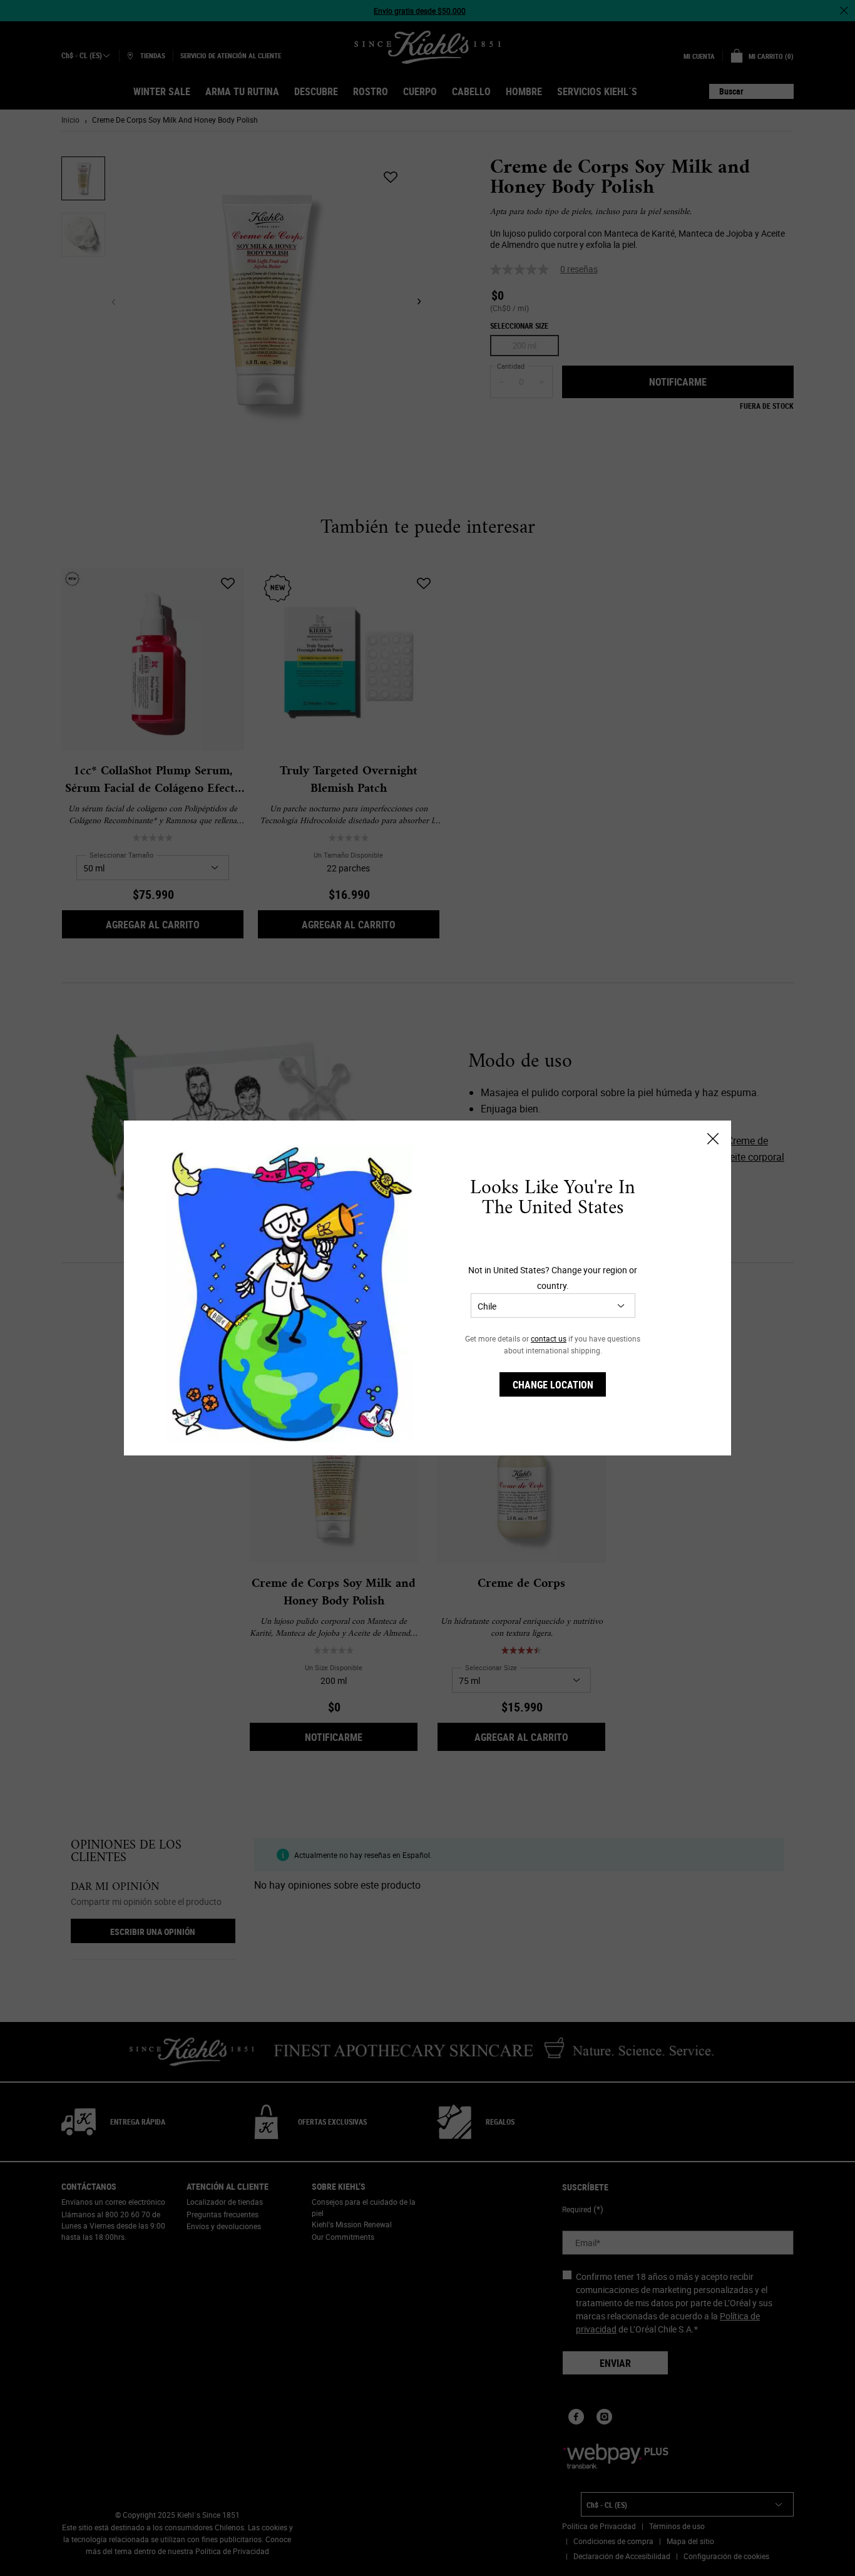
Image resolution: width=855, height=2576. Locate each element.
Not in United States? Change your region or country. (553, 1278)
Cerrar (713, 1139)
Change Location (553, 1385)
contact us (549, 1338)
